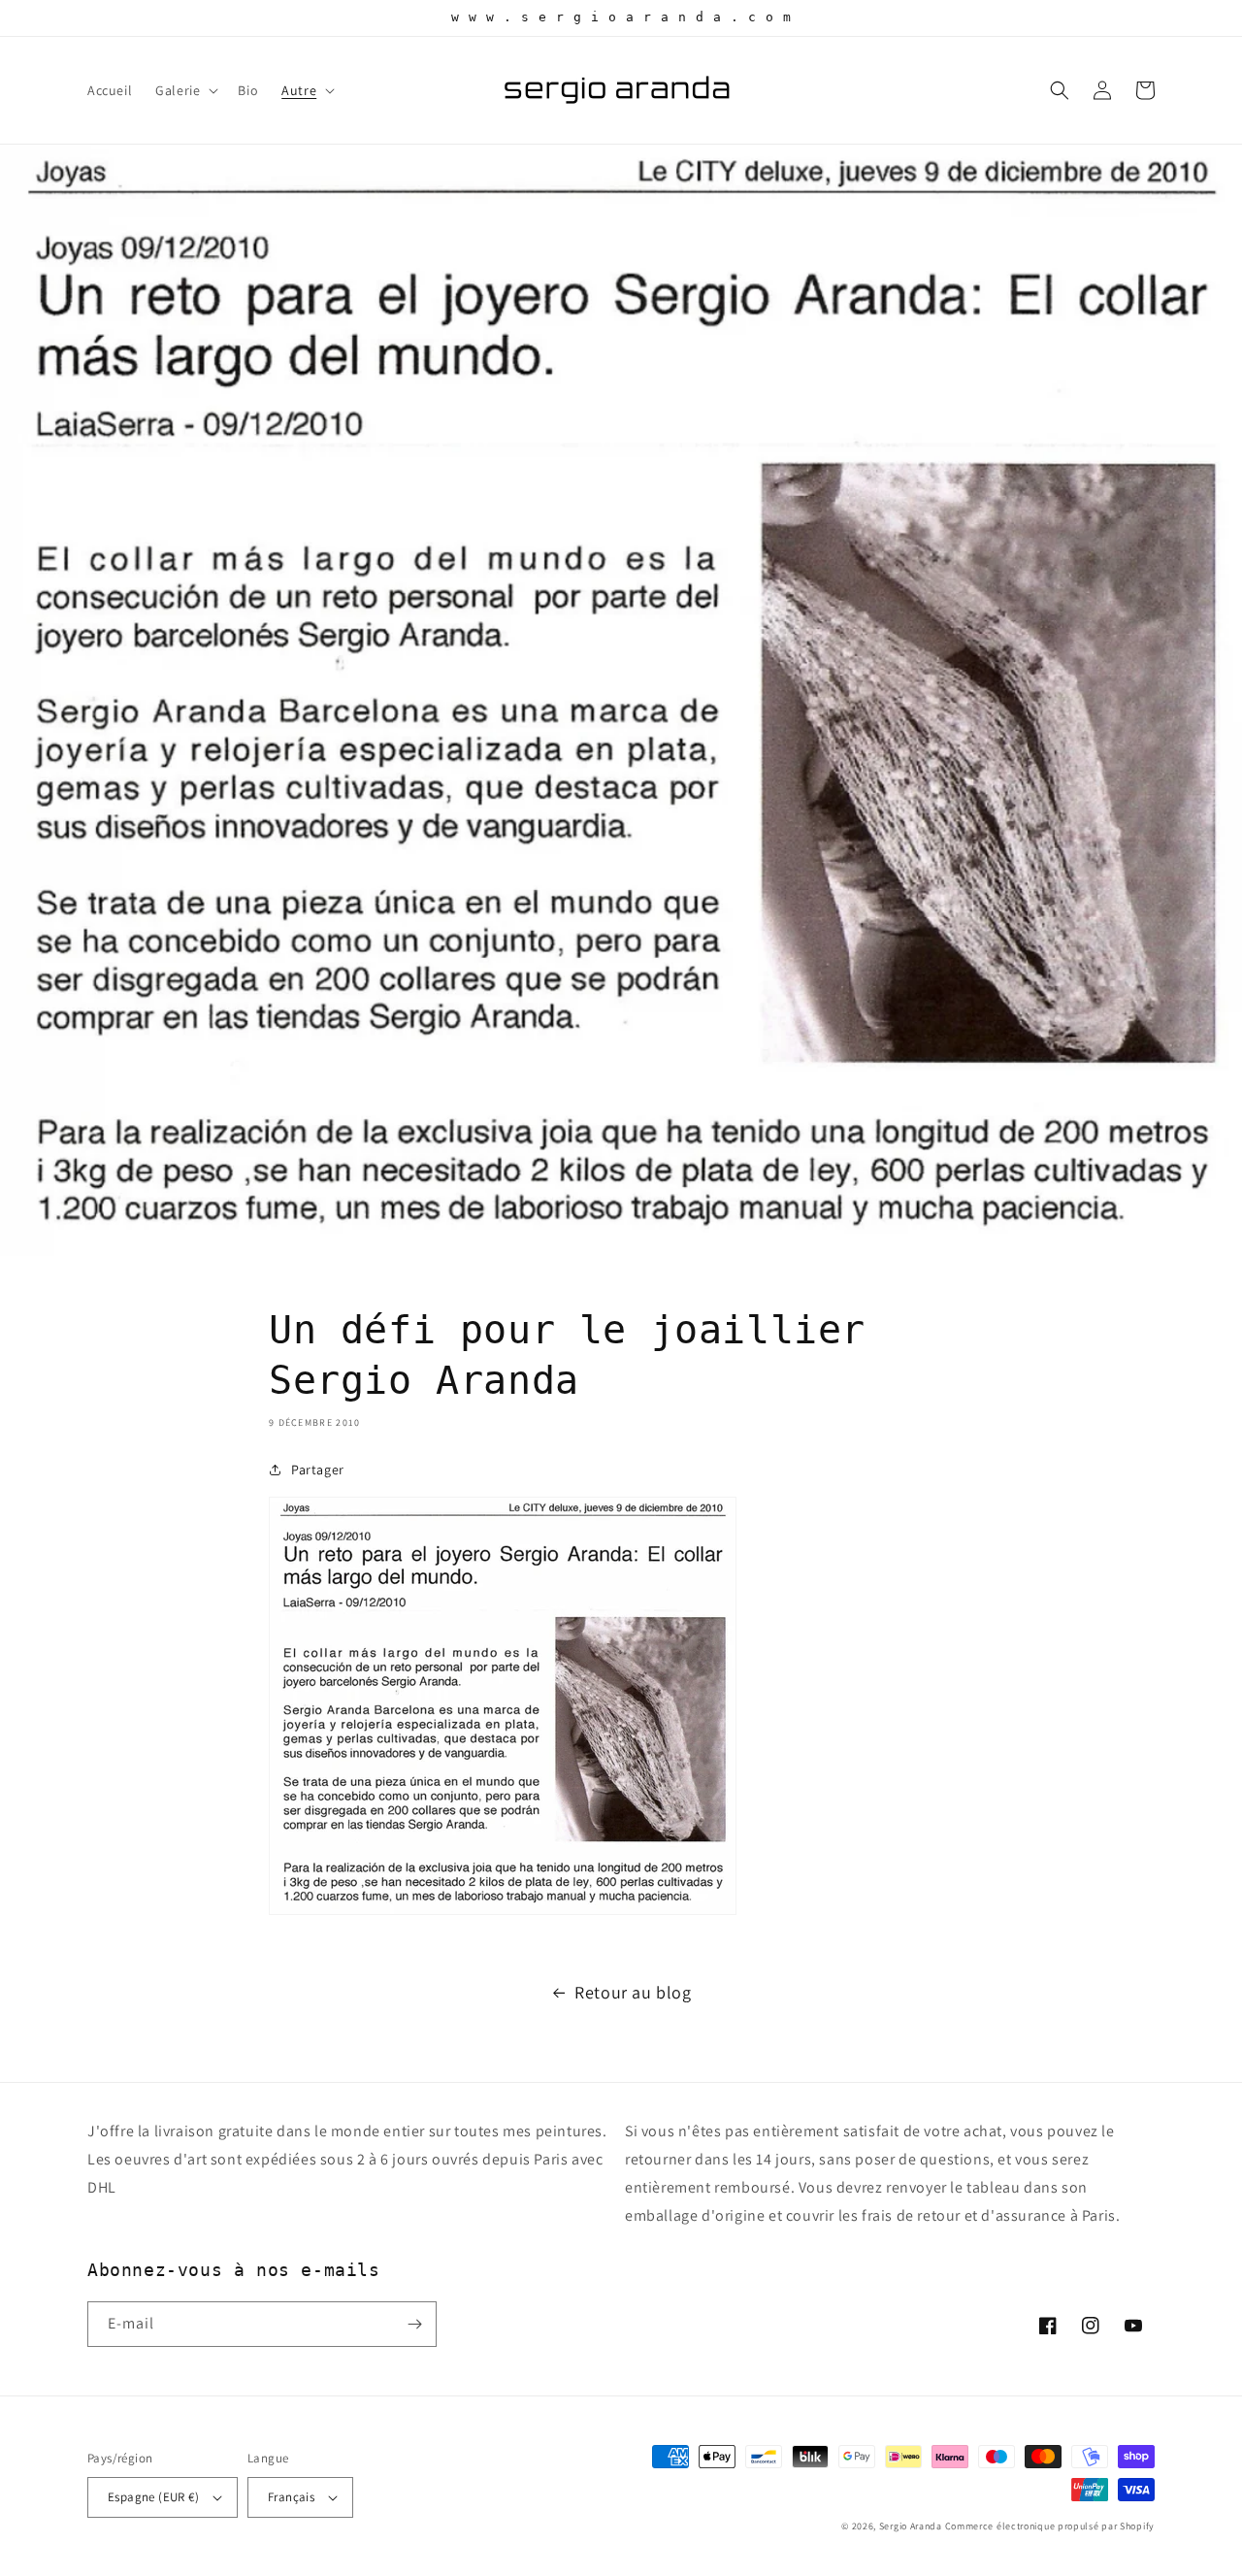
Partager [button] (318, 1470)
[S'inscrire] (414, 2324)
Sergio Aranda (912, 2526)
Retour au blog (633, 1992)
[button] (185, 90)
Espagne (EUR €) (153, 2497)
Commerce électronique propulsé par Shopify (1050, 2526)
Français (291, 2497)
